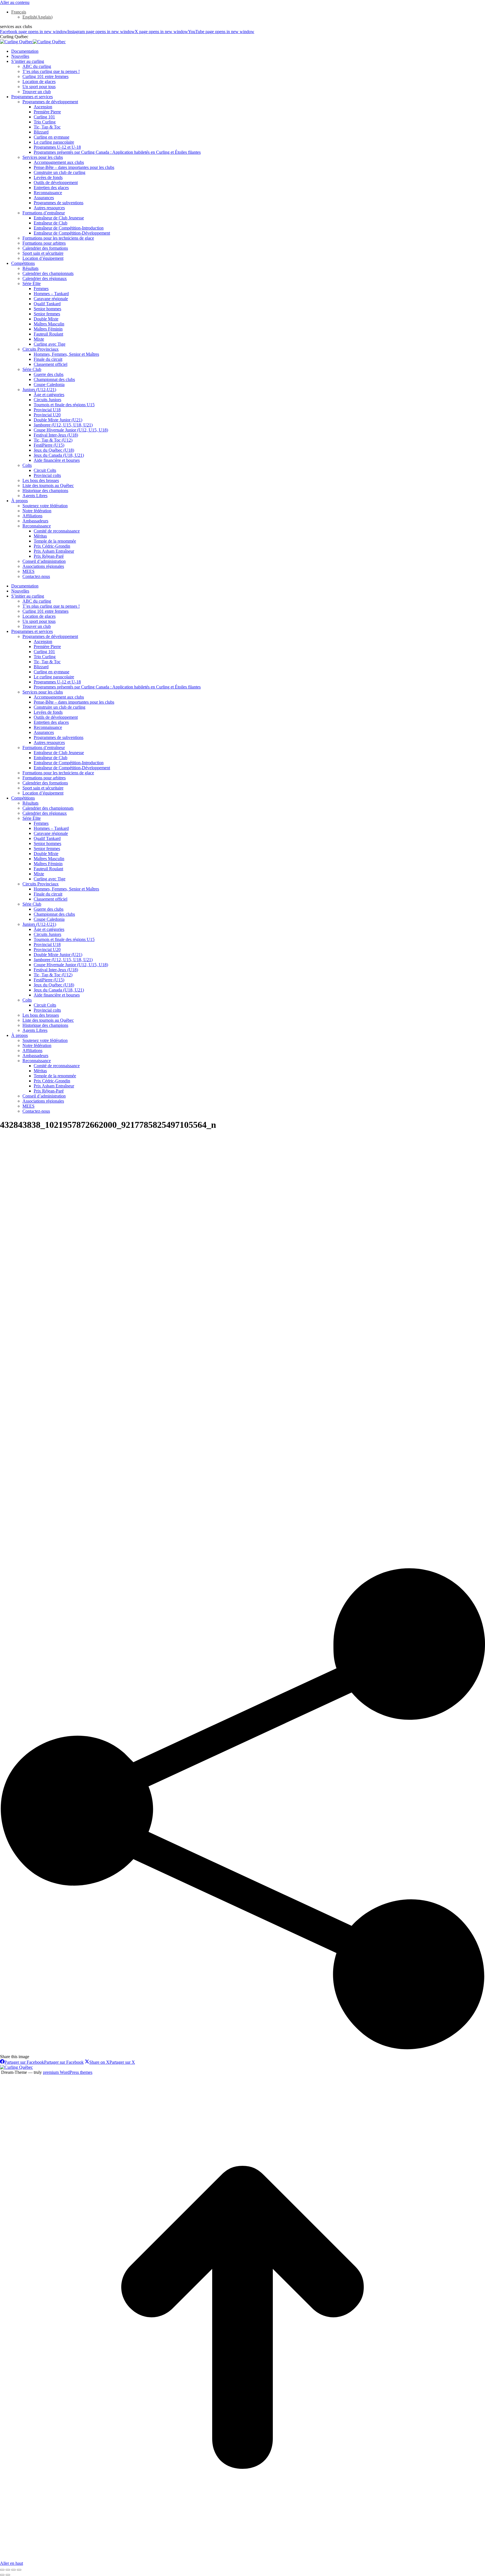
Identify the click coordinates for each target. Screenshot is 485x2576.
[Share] (8, 2570)
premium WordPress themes (68, 2072)
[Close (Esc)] (2, 2570)
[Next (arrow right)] (8, 2575)
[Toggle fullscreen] (13, 2570)
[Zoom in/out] (19, 2570)
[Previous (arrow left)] (2, 2575)
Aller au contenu (15, 2)
